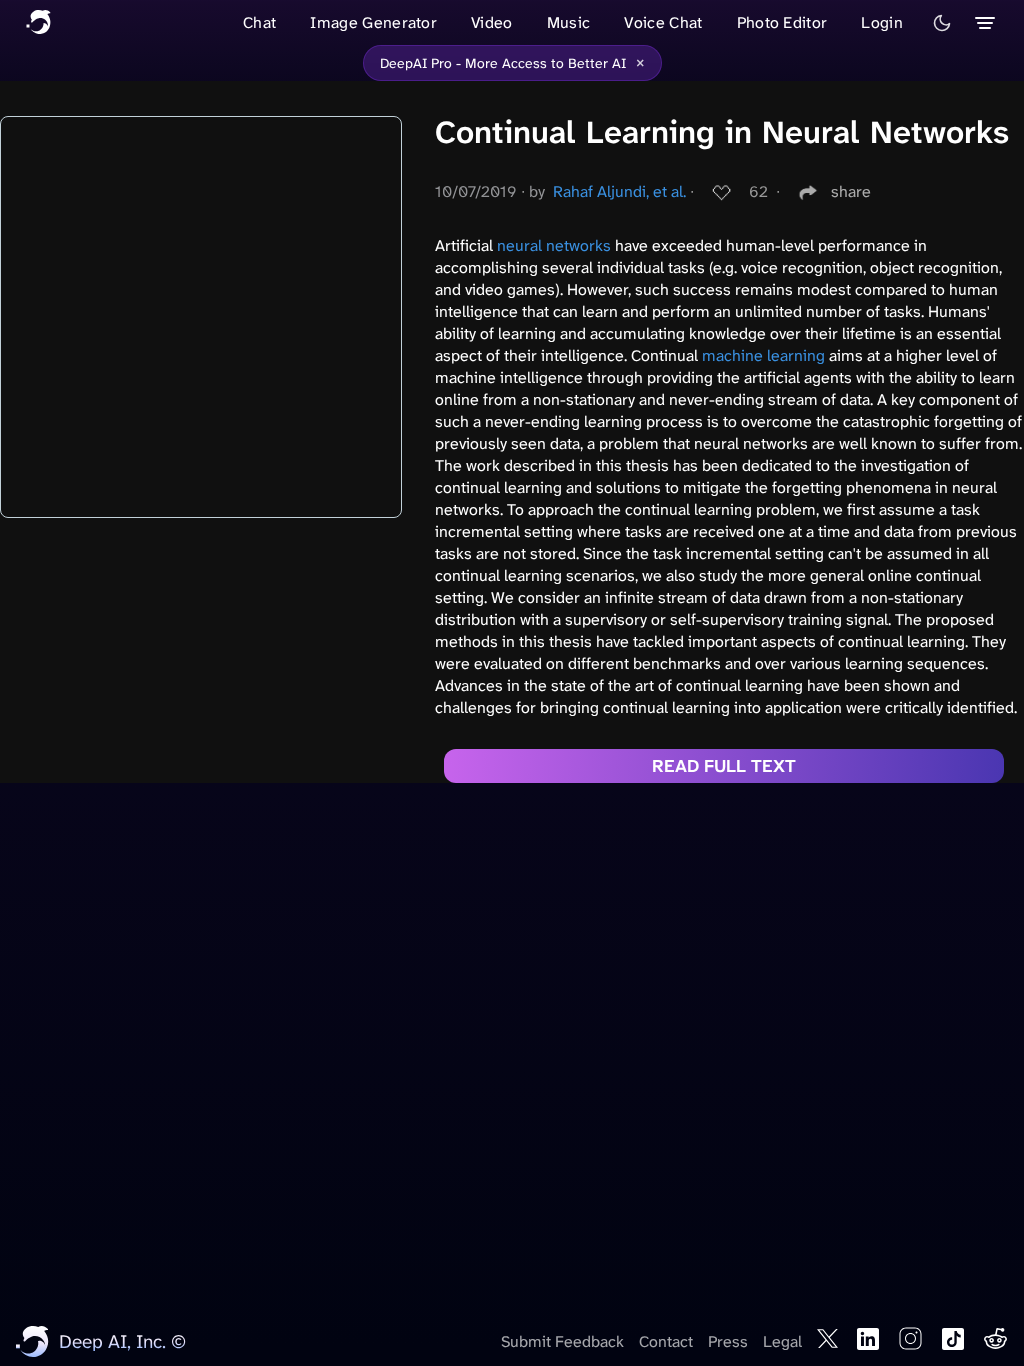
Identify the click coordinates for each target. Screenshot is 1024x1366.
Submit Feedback (562, 1341)
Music (569, 22)
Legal (782, 1341)
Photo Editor (782, 22)
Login (882, 22)
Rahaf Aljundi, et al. (619, 191)
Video (492, 22)
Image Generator (373, 22)
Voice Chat (663, 22)
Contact (666, 1341)
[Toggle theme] (942, 23)
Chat (259, 22)
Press (728, 1341)
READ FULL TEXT (724, 766)
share (851, 191)
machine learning (763, 355)
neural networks (554, 245)
